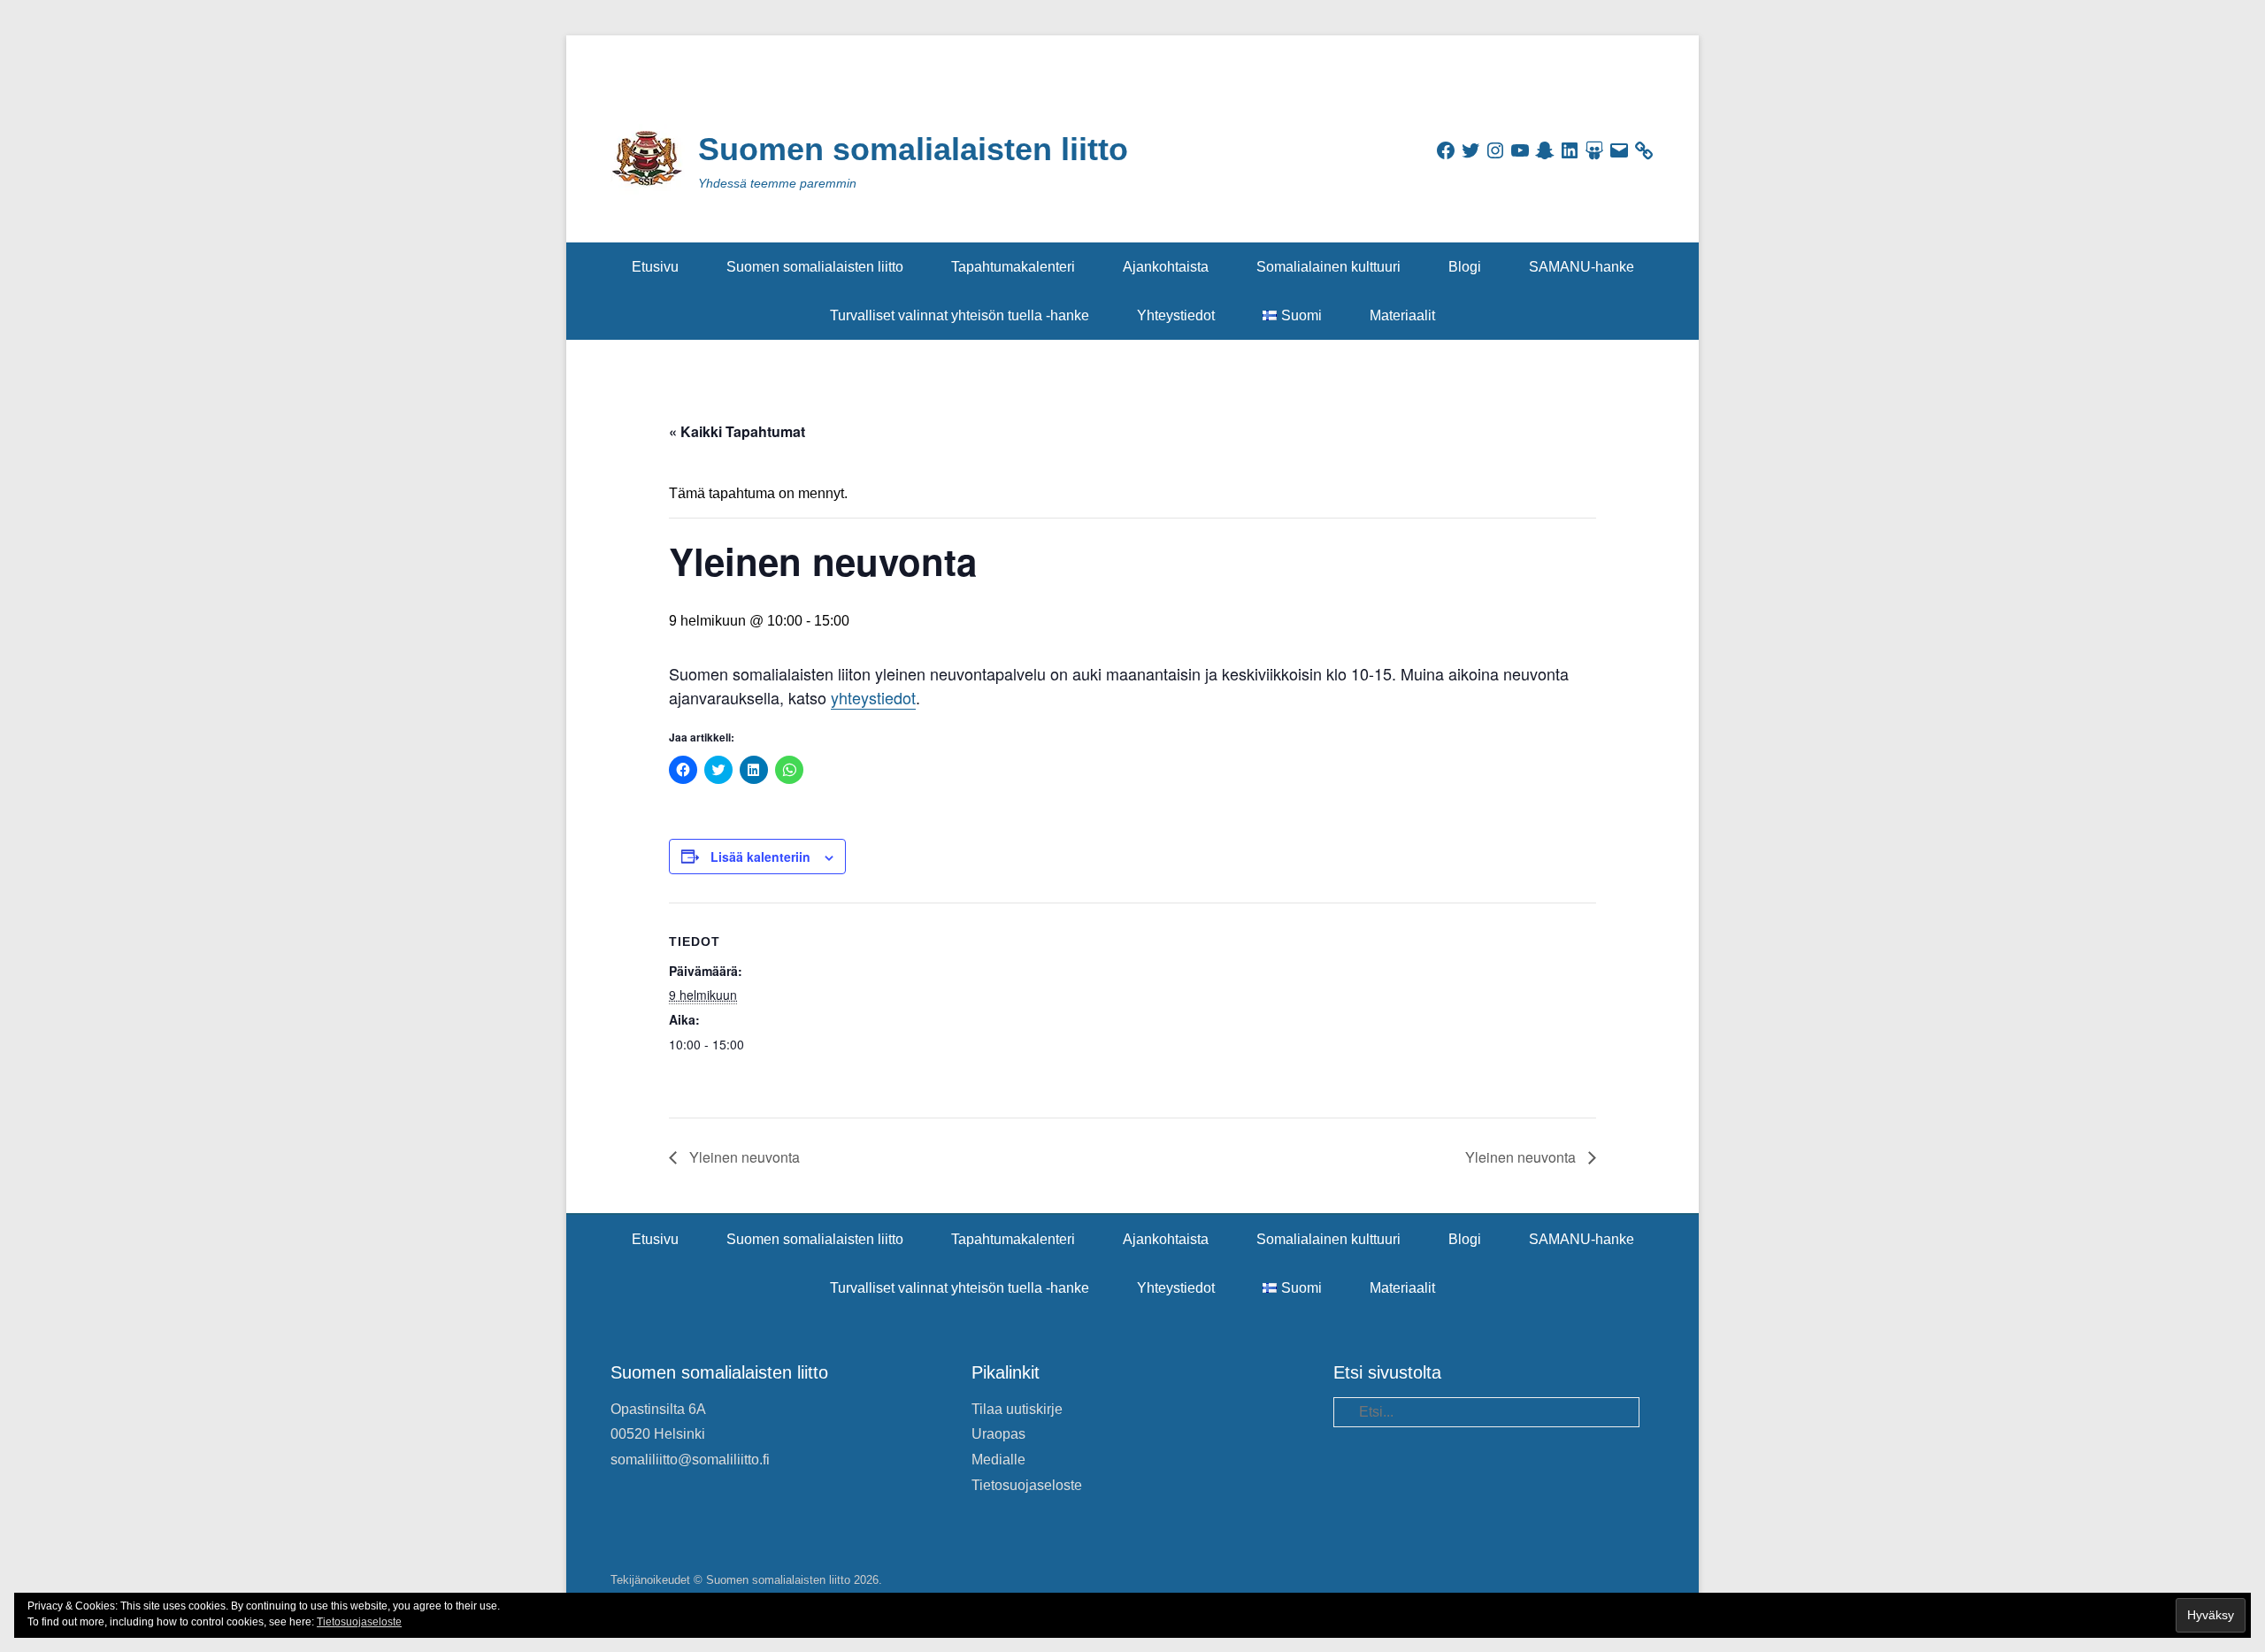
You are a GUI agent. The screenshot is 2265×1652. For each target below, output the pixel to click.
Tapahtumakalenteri (1013, 267)
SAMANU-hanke (1582, 267)
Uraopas (998, 1434)
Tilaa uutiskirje (1017, 1409)
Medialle (998, 1460)
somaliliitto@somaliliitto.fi (690, 1460)
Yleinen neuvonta (743, 1157)
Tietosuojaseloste (1027, 1485)
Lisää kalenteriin (760, 857)
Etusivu (655, 267)
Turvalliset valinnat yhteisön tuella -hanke (960, 315)
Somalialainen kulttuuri (1328, 267)
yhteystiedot (873, 697)
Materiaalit (1402, 315)
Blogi (1465, 267)
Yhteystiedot (1176, 315)
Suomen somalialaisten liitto (913, 149)
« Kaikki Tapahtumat (737, 431)
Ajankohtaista (1166, 267)
